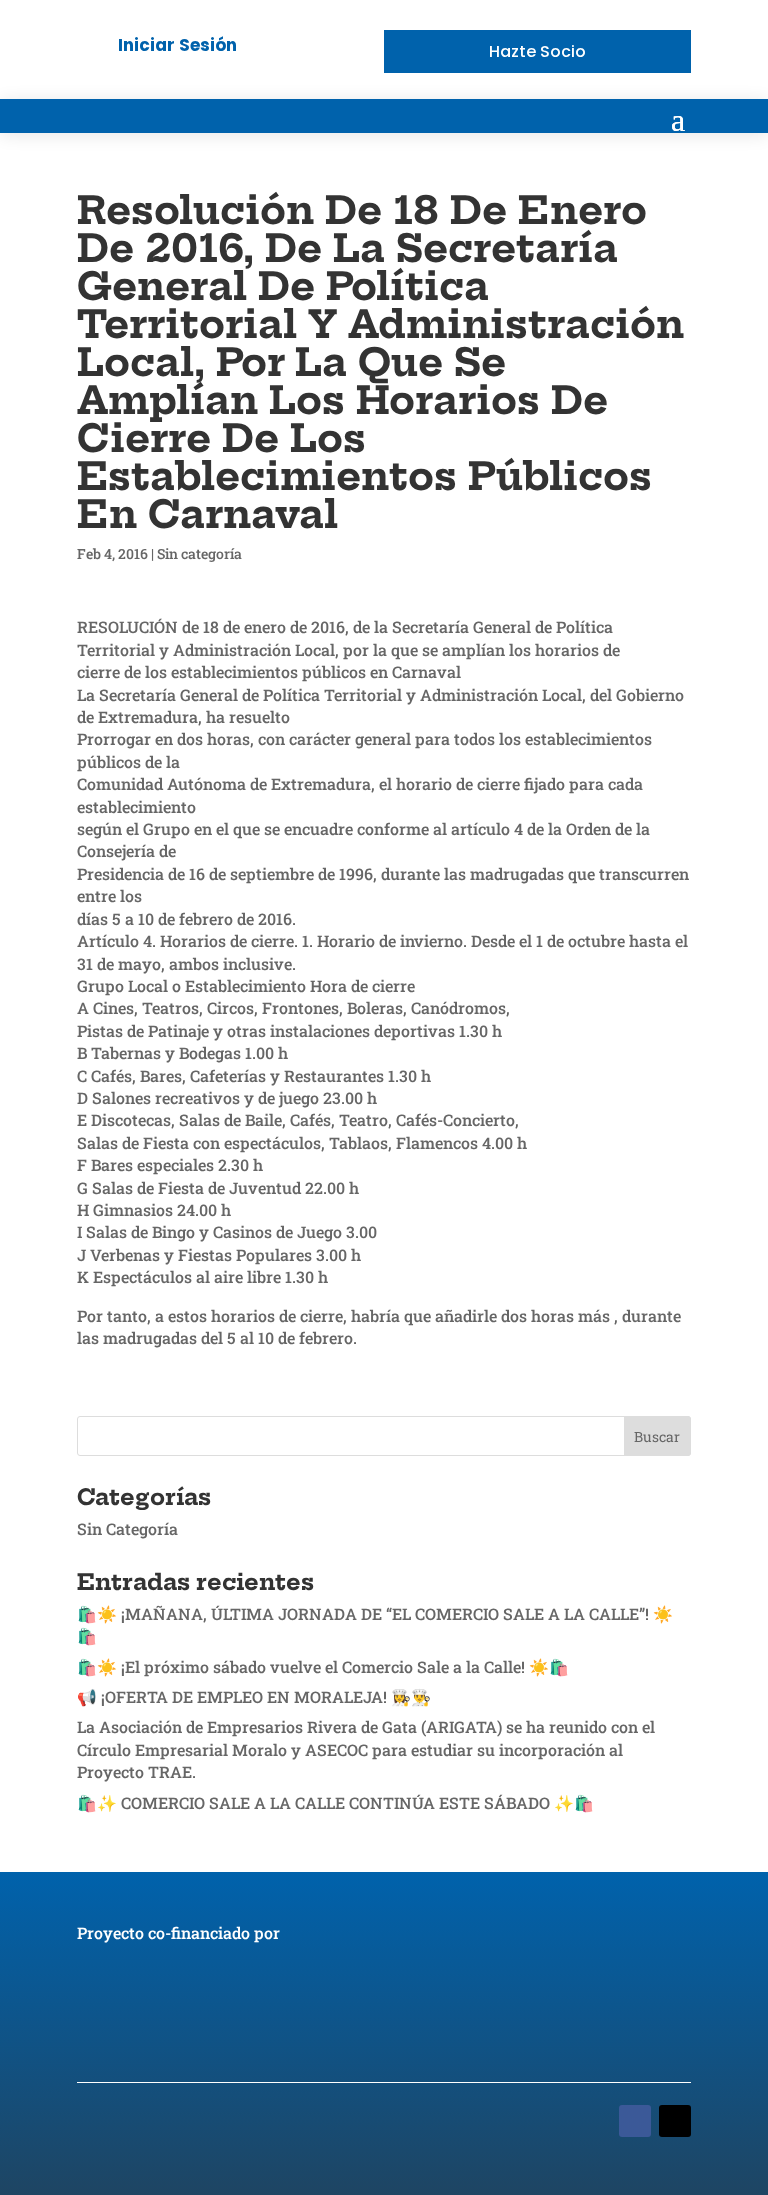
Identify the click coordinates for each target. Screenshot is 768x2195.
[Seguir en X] (675, 2121)
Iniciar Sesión (177, 45)
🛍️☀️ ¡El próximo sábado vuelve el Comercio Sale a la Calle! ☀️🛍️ (323, 1666)
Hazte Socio (537, 51)
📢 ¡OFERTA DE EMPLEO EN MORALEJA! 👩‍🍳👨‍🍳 (254, 1696)
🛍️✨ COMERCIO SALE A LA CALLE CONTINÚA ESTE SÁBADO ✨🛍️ (335, 1802)
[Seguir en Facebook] (635, 2121)
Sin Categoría (127, 1528)
